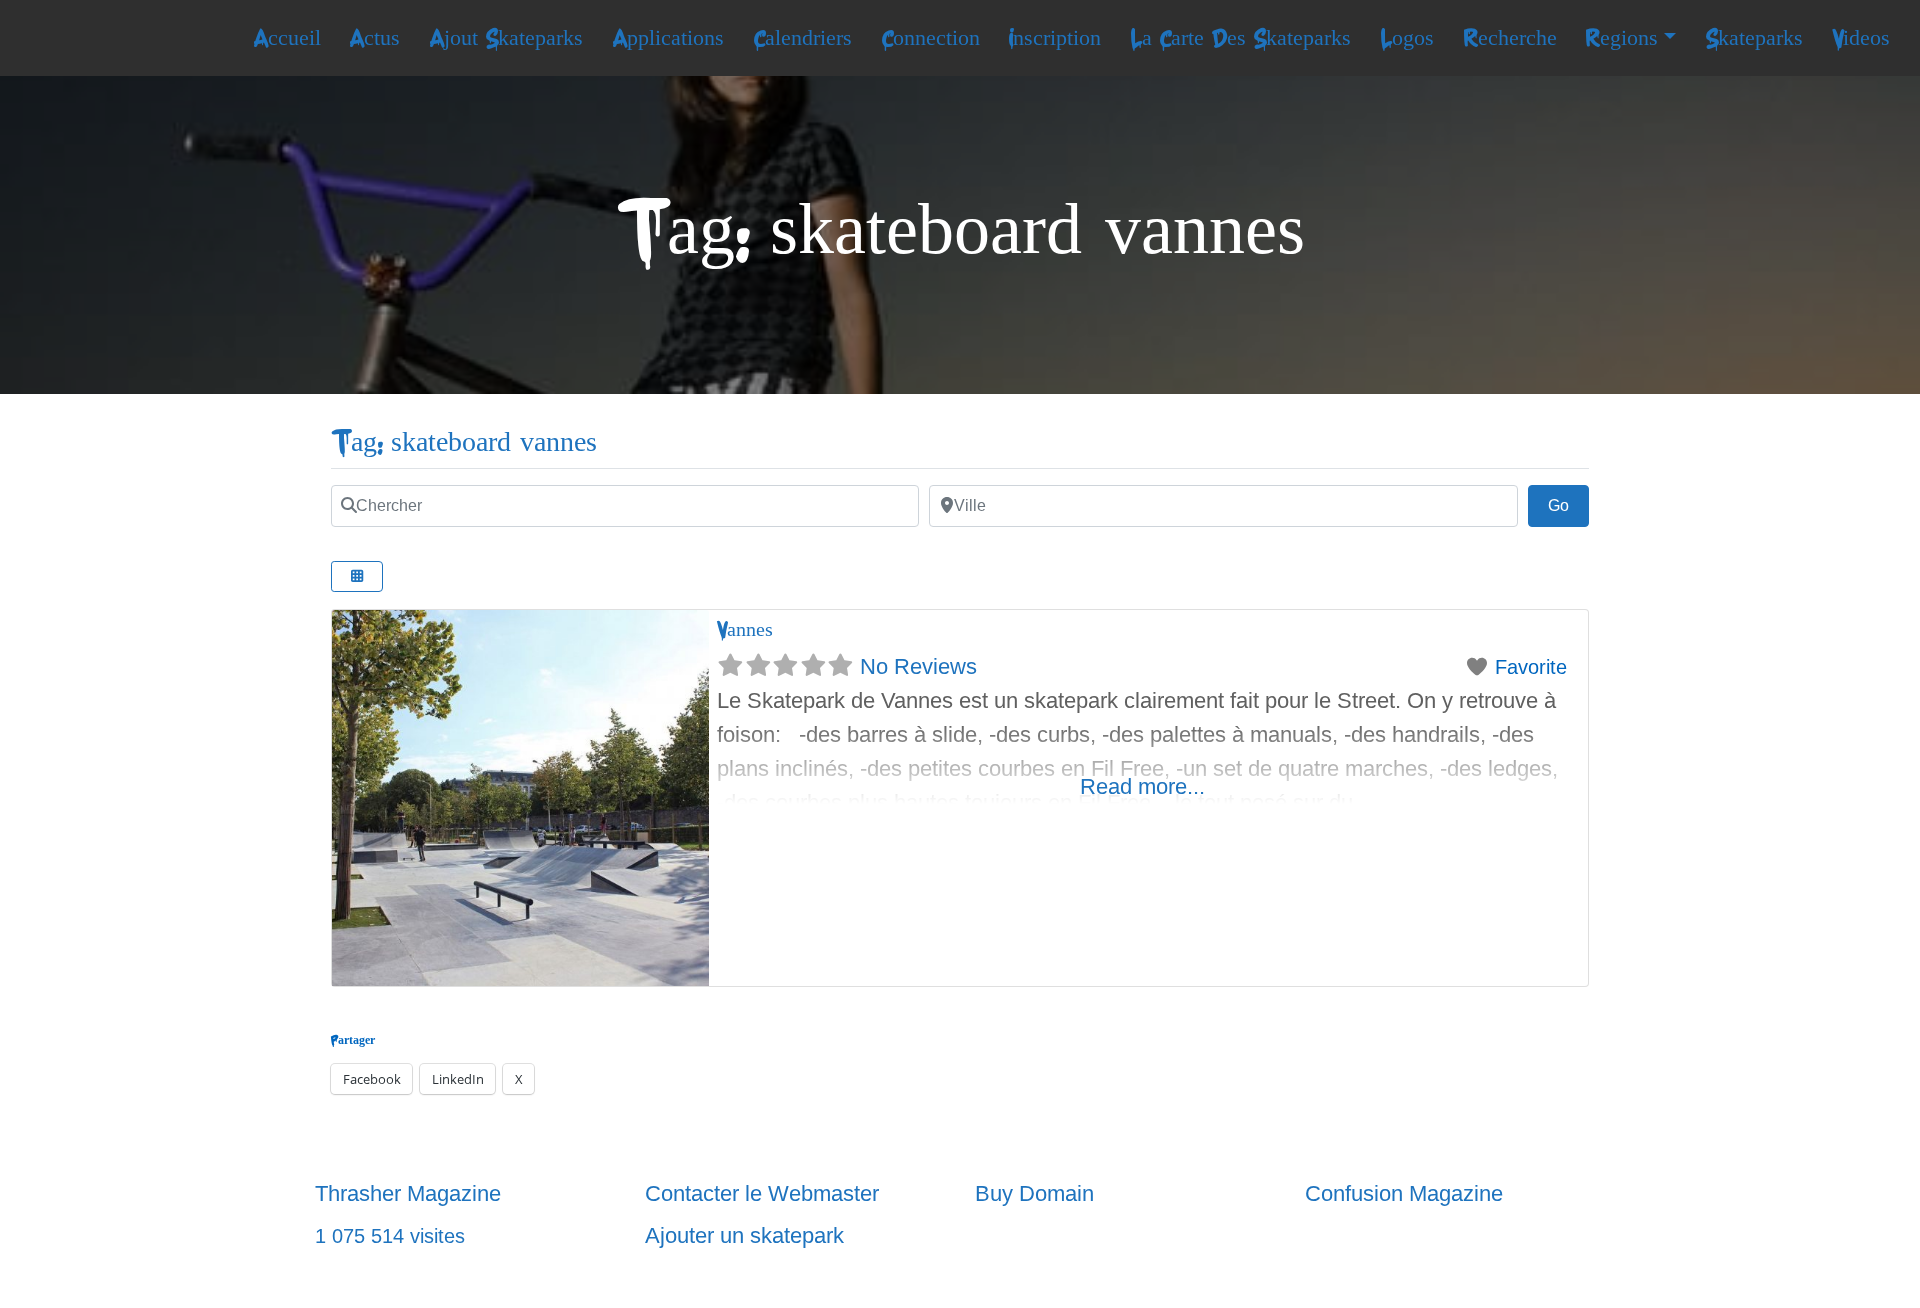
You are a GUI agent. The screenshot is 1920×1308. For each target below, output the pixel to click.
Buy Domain (1034, 1193)
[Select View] (357, 576)
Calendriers (802, 38)
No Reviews (918, 666)
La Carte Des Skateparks (1240, 38)
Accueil (287, 38)
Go (1568, 505)
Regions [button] (1621, 38)
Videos (1861, 38)
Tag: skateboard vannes (464, 442)
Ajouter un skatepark (744, 1235)
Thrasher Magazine (408, 1193)
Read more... (1142, 786)
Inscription (1054, 38)
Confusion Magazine (1404, 1193)
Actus (374, 38)
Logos (1407, 38)
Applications (668, 38)
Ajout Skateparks (506, 38)
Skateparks (1754, 38)
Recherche (1510, 38)
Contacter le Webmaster (762, 1193)
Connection (930, 38)
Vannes (745, 629)
